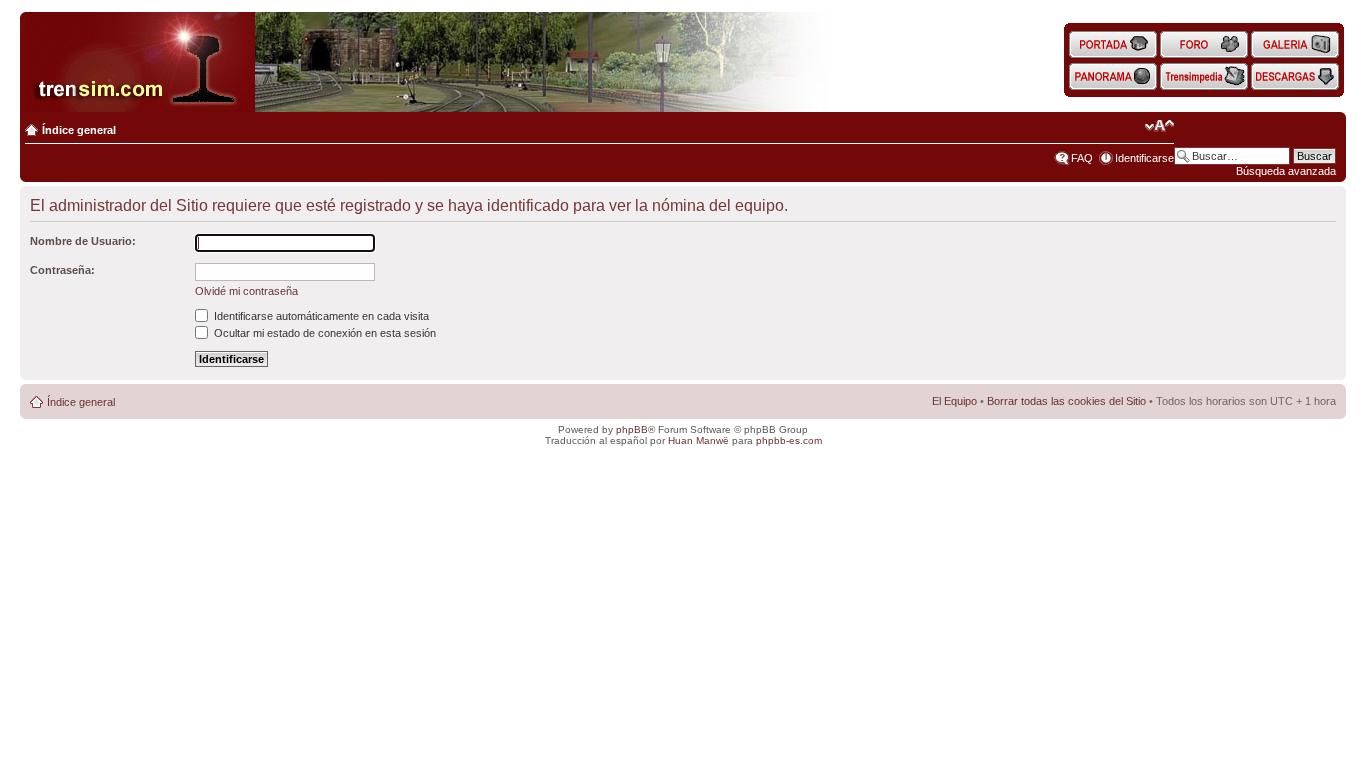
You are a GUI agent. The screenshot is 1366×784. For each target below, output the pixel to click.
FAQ (1082, 158)
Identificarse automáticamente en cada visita (320, 316)
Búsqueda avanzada (1286, 171)
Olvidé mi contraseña (246, 291)
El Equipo (954, 401)
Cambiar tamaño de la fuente (1159, 126)
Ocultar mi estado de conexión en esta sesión (323, 333)
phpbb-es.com (789, 440)
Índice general (79, 130)
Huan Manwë (698, 440)
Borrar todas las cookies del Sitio (1066, 401)
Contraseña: (62, 270)
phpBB (632, 429)
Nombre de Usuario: (83, 241)
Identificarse (1144, 158)
